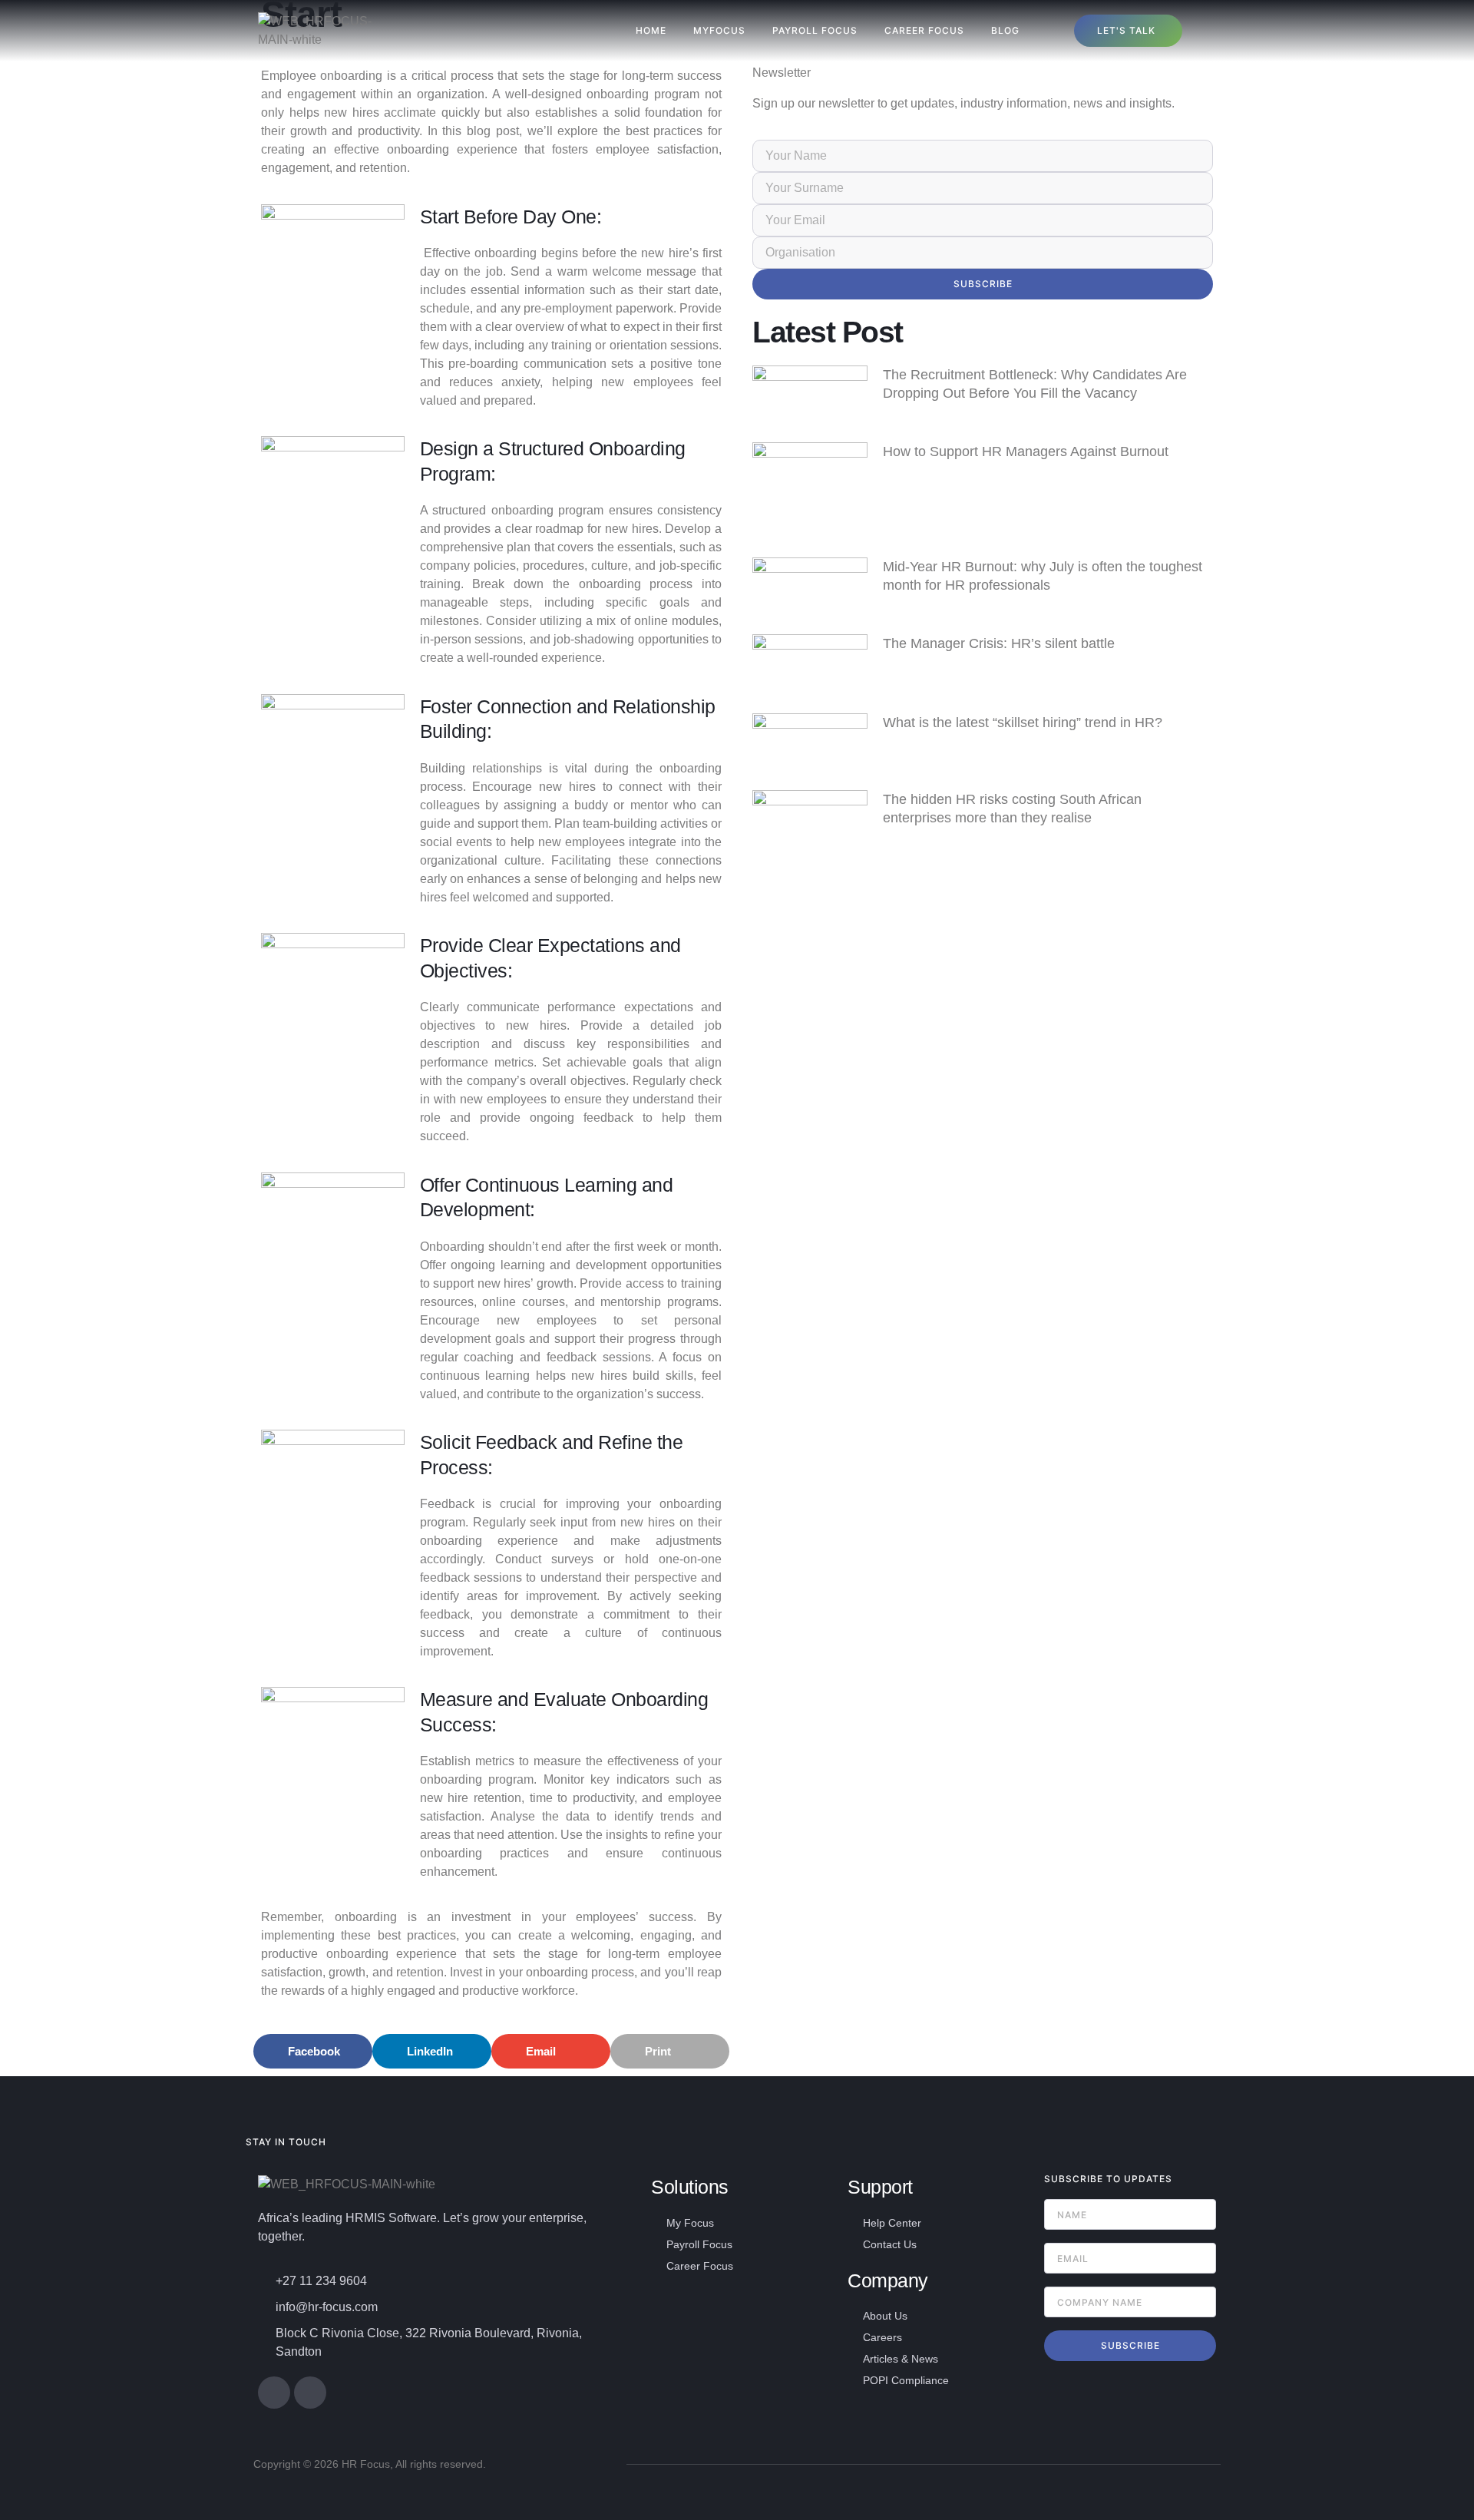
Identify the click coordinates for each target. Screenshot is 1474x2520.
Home (651, 30)
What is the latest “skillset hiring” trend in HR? (1023, 723)
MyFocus (719, 30)
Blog (1005, 30)
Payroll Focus (815, 30)
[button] (313, 2051)
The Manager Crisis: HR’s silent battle (999, 643)
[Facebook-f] (274, 2393)
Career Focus (924, 30)
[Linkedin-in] (310, 2393)
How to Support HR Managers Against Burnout (1026, 451)
